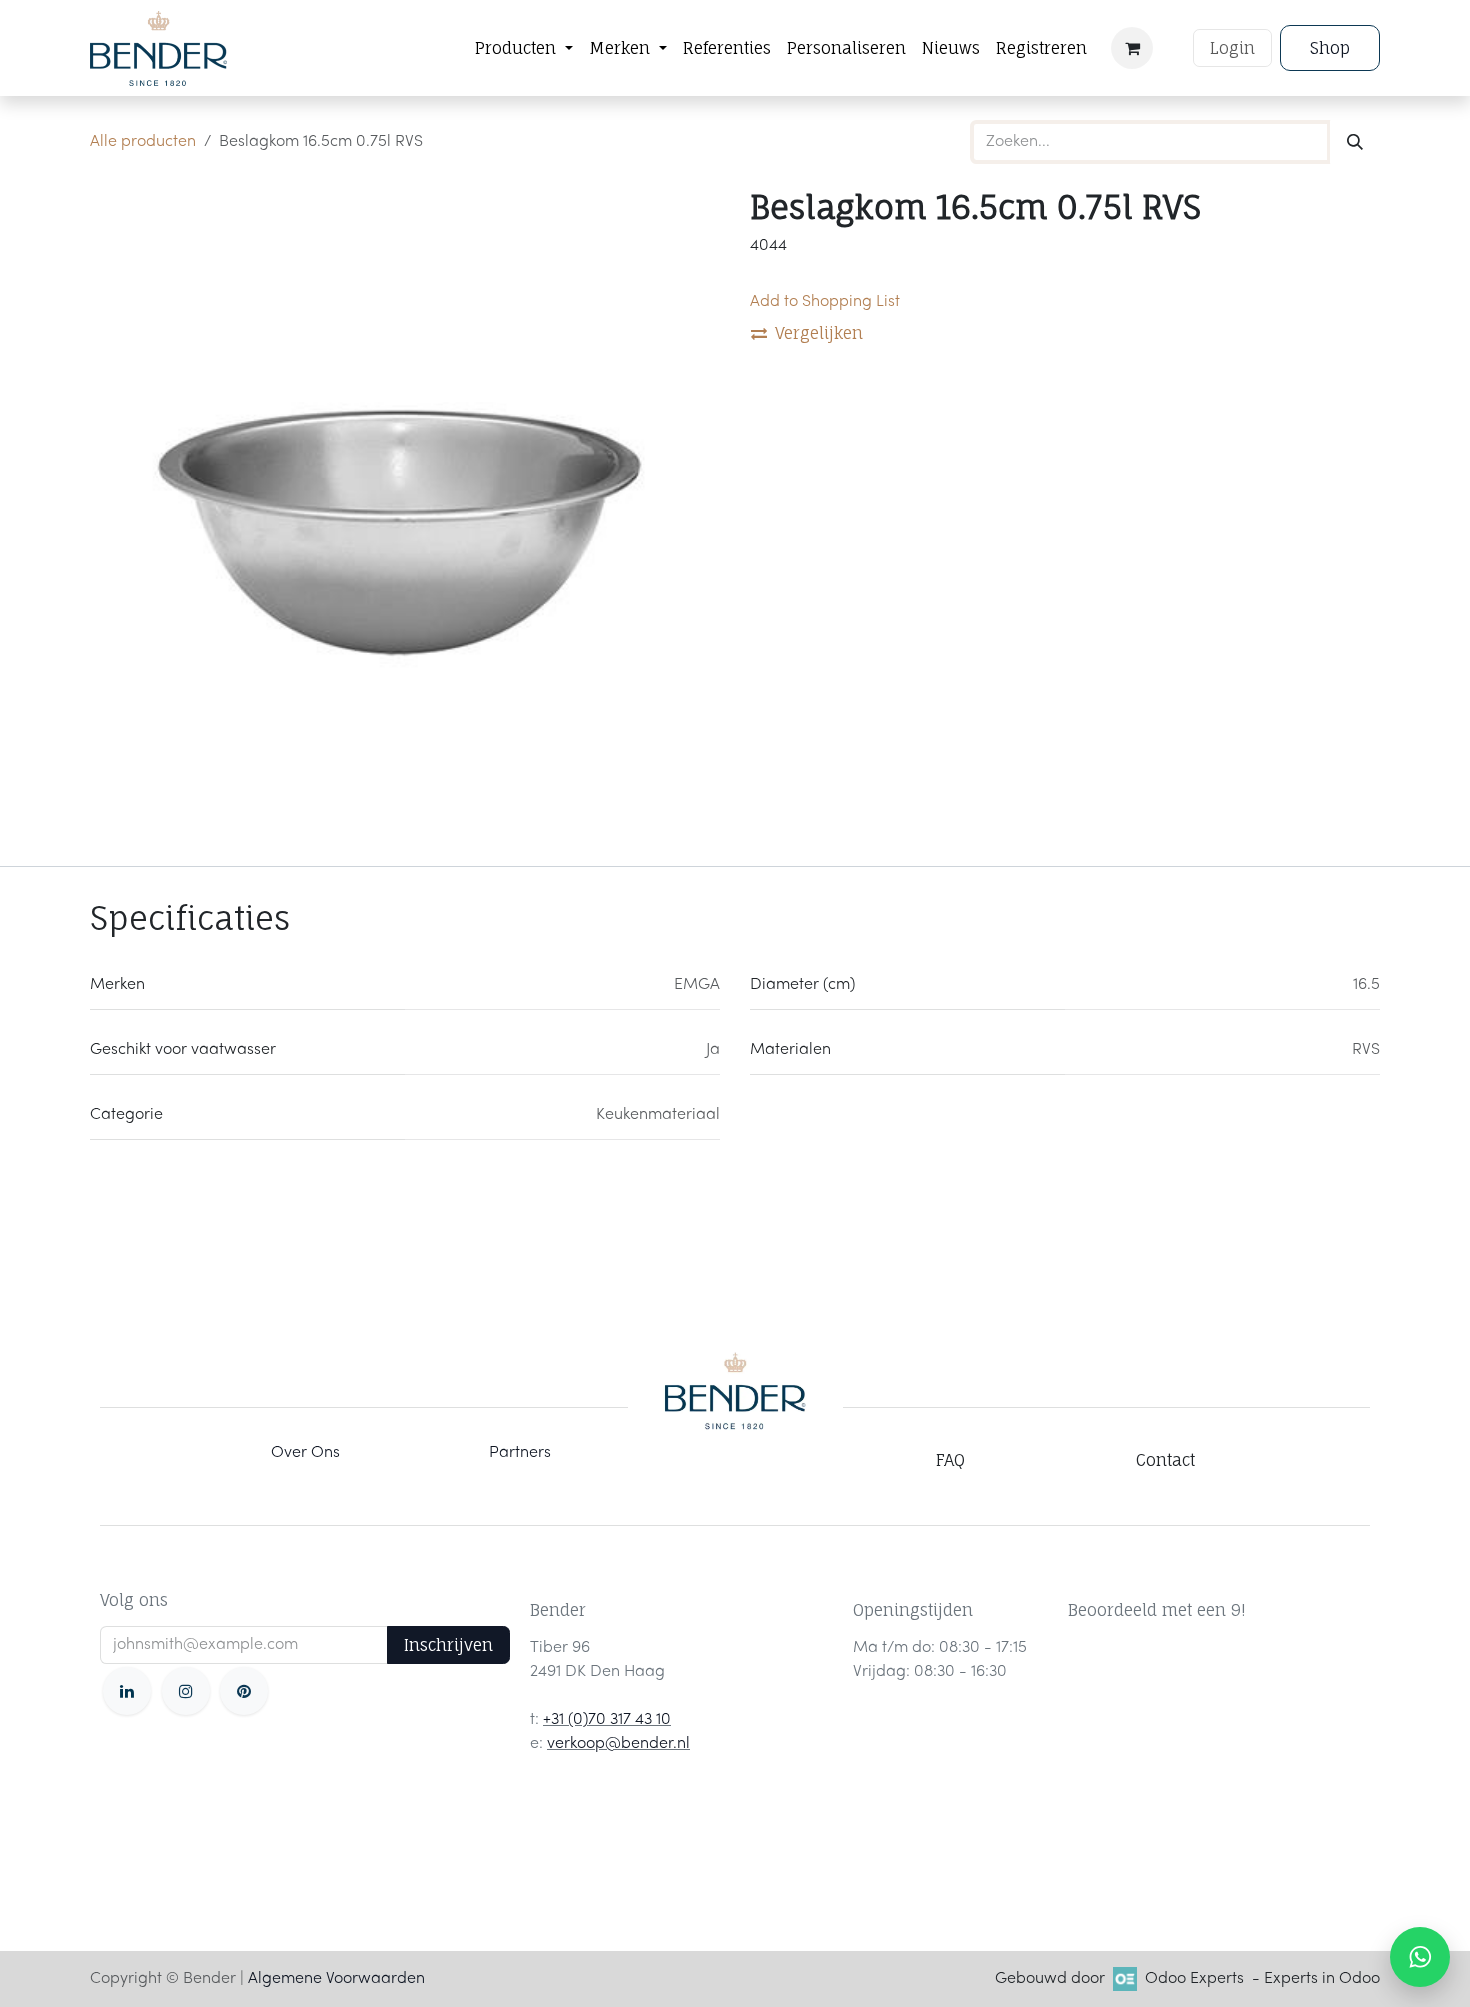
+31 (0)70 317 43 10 (607, 1720)
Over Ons (305, 1453)
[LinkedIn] (127, 1691)
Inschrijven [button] (448, 1645)
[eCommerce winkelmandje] (1132, 48)
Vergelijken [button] (819, 333)
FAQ (950, 1460)
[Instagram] (186, 1691)
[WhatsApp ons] (1420, 1957)
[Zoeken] (1355, 142)
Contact (1165, 1460)
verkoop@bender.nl (618, 1744)
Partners (520, 1453)
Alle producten (143, 142)
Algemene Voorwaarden (336, 1979)
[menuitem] (524, 48)
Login (1232, 48)
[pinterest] (244, 1691)
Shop (1330, 48)
